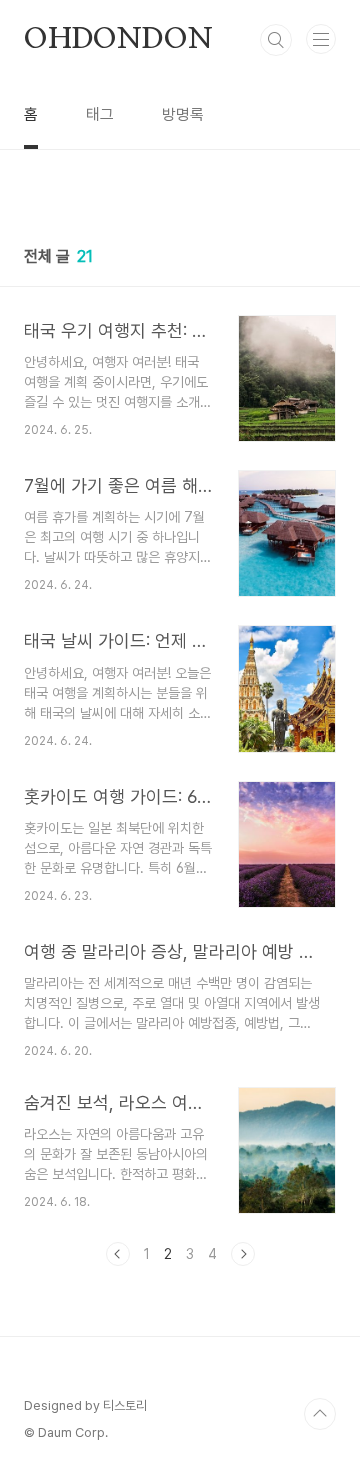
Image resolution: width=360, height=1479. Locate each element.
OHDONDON (118, 40)
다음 (243, 1254)
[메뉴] (321, 39)
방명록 (183, 114)
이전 (118, 1254)
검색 (276, 40)
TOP (320, 1414)
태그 (100, 114)
